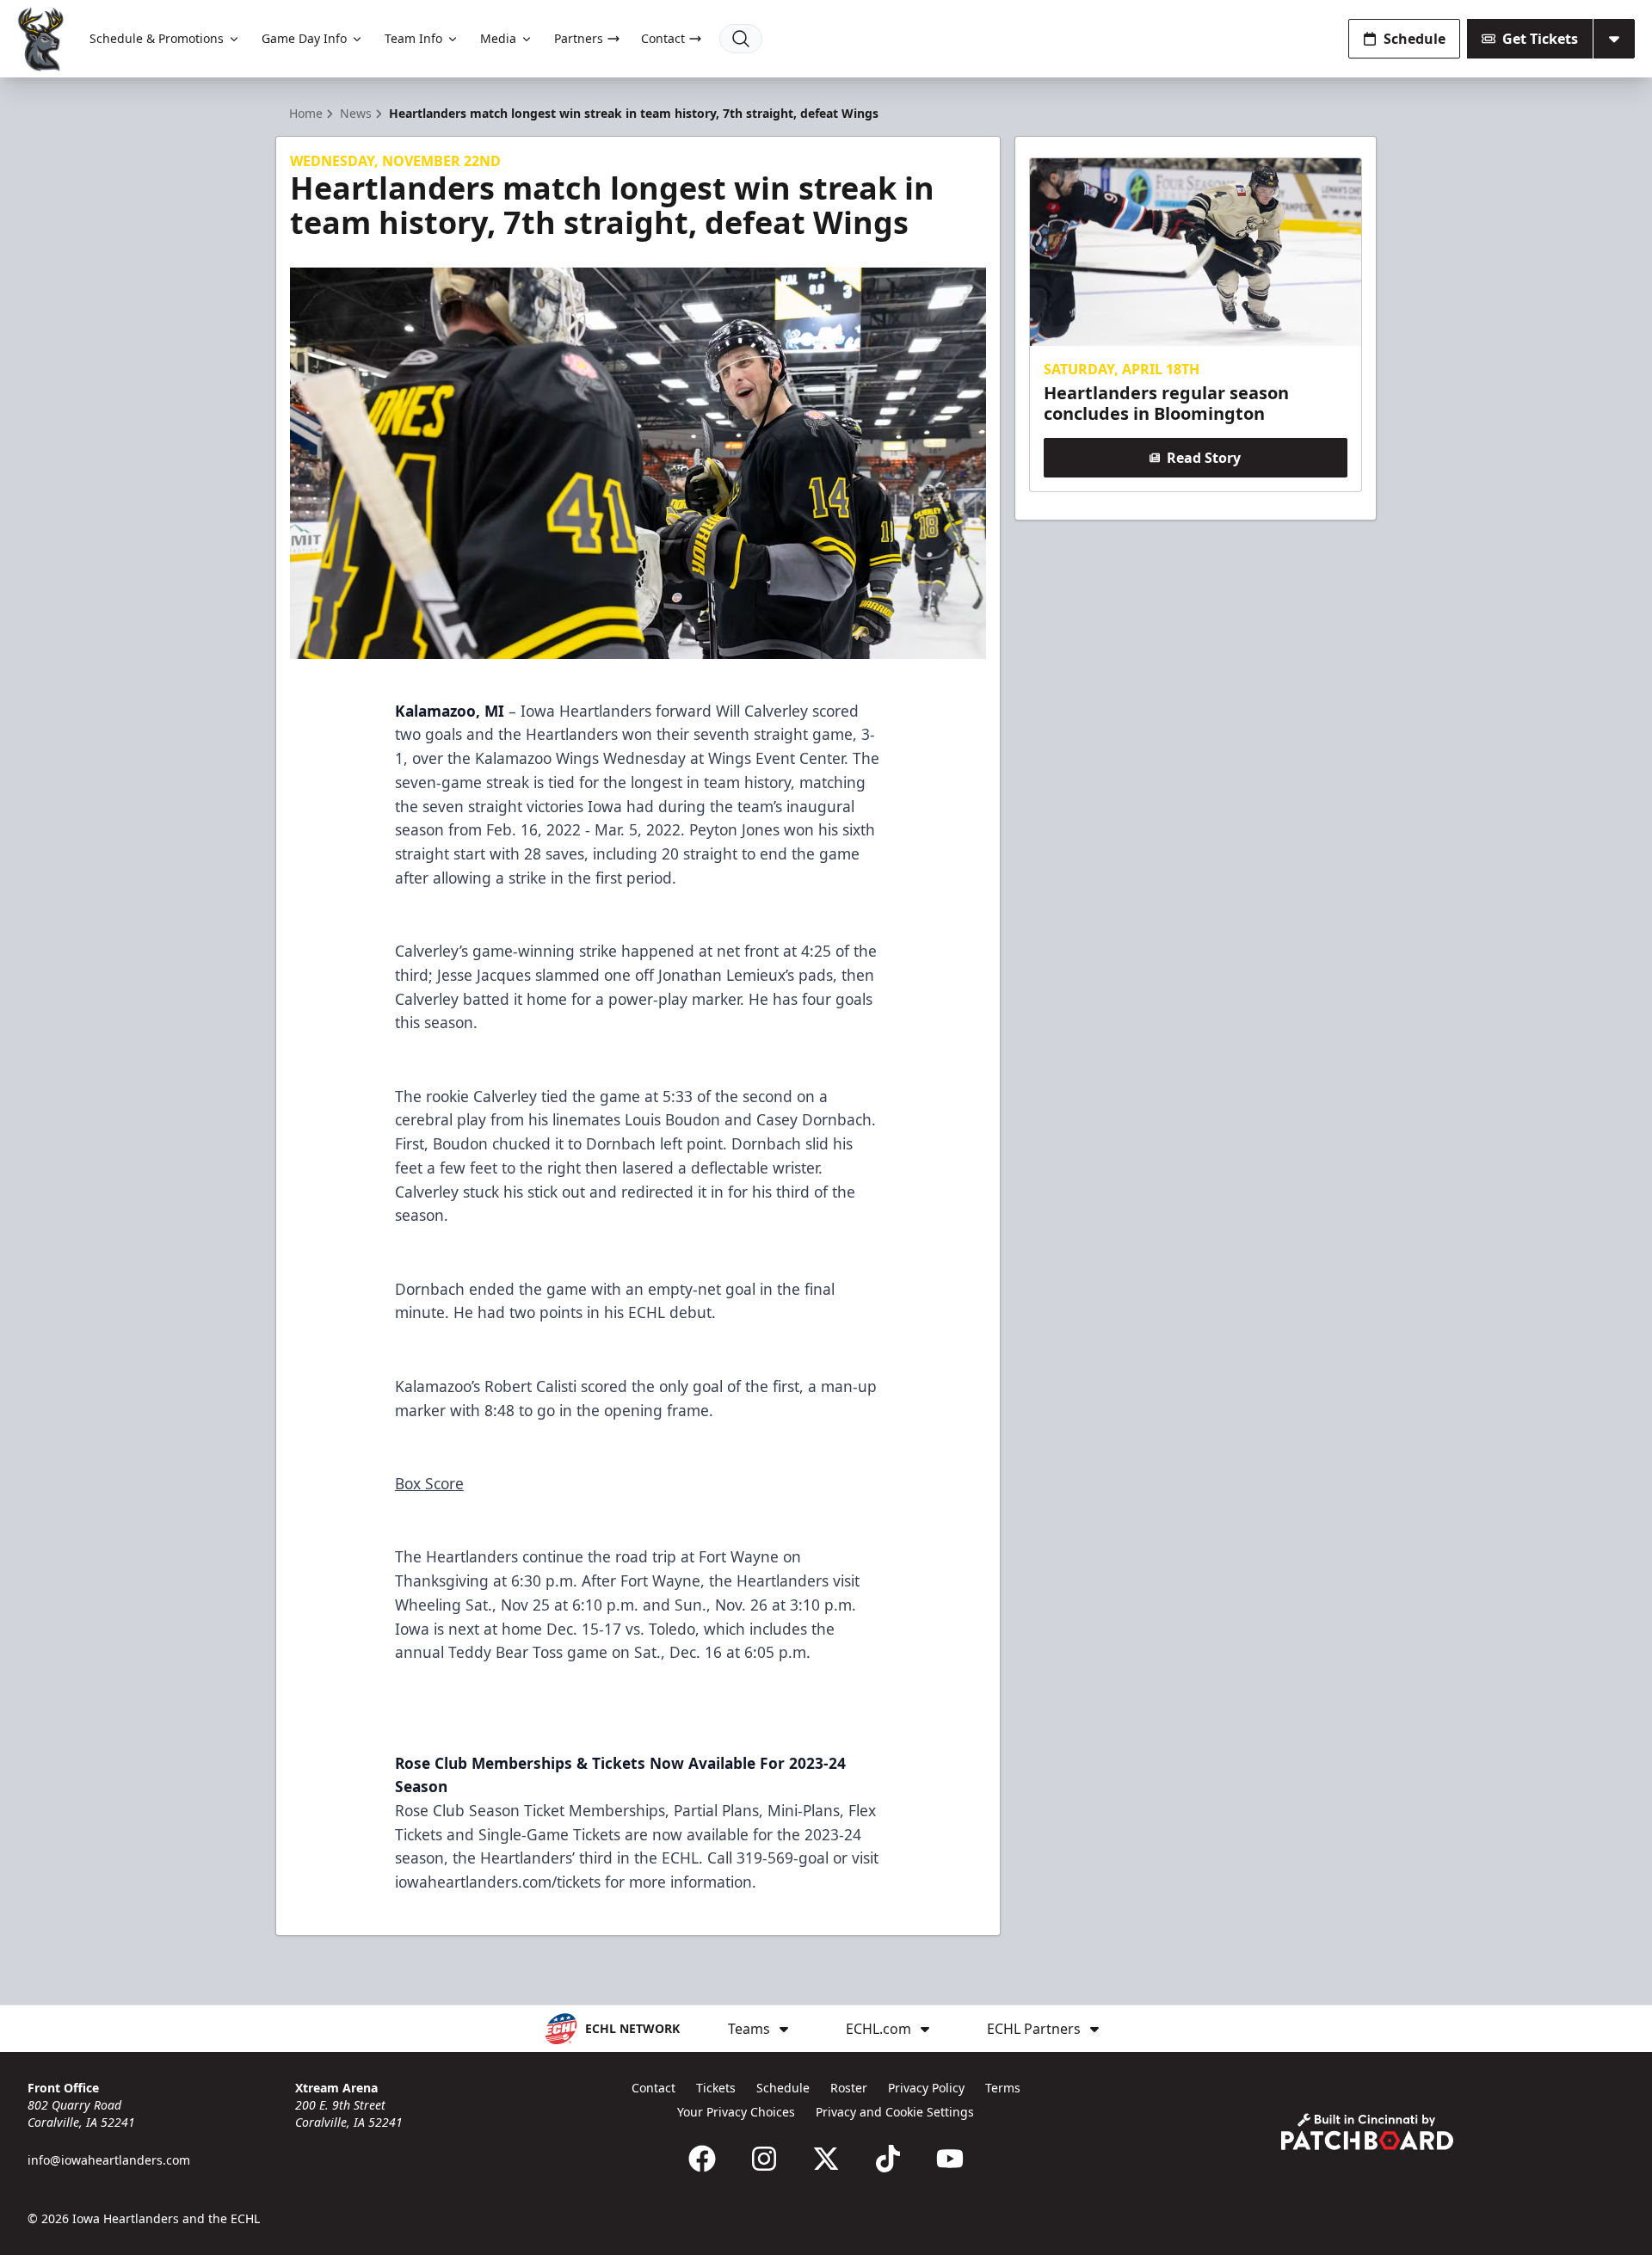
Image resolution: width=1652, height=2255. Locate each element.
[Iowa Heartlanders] (41, 39)
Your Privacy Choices (736, 2112)
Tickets (716, 2088)
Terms (1003, 2088)
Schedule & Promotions (157, 38)
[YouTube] (950, 2159)
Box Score (429, 1483)
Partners (579, 38)
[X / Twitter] (826, 2159)
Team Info (413, 38)
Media (498, 38)
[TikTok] (888, 2159)
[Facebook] (702, 2159)
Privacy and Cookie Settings (895, 2112)
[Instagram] (764, 2159)
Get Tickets (1540, 39)
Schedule (1415, 39)
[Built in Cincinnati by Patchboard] (1367, 2132)
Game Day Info (304, 38)
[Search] (741, 39)
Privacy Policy (926, 2088)
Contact (663, 38)
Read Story (1204, 458)
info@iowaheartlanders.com (109, 2160)
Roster (849, 2088)
